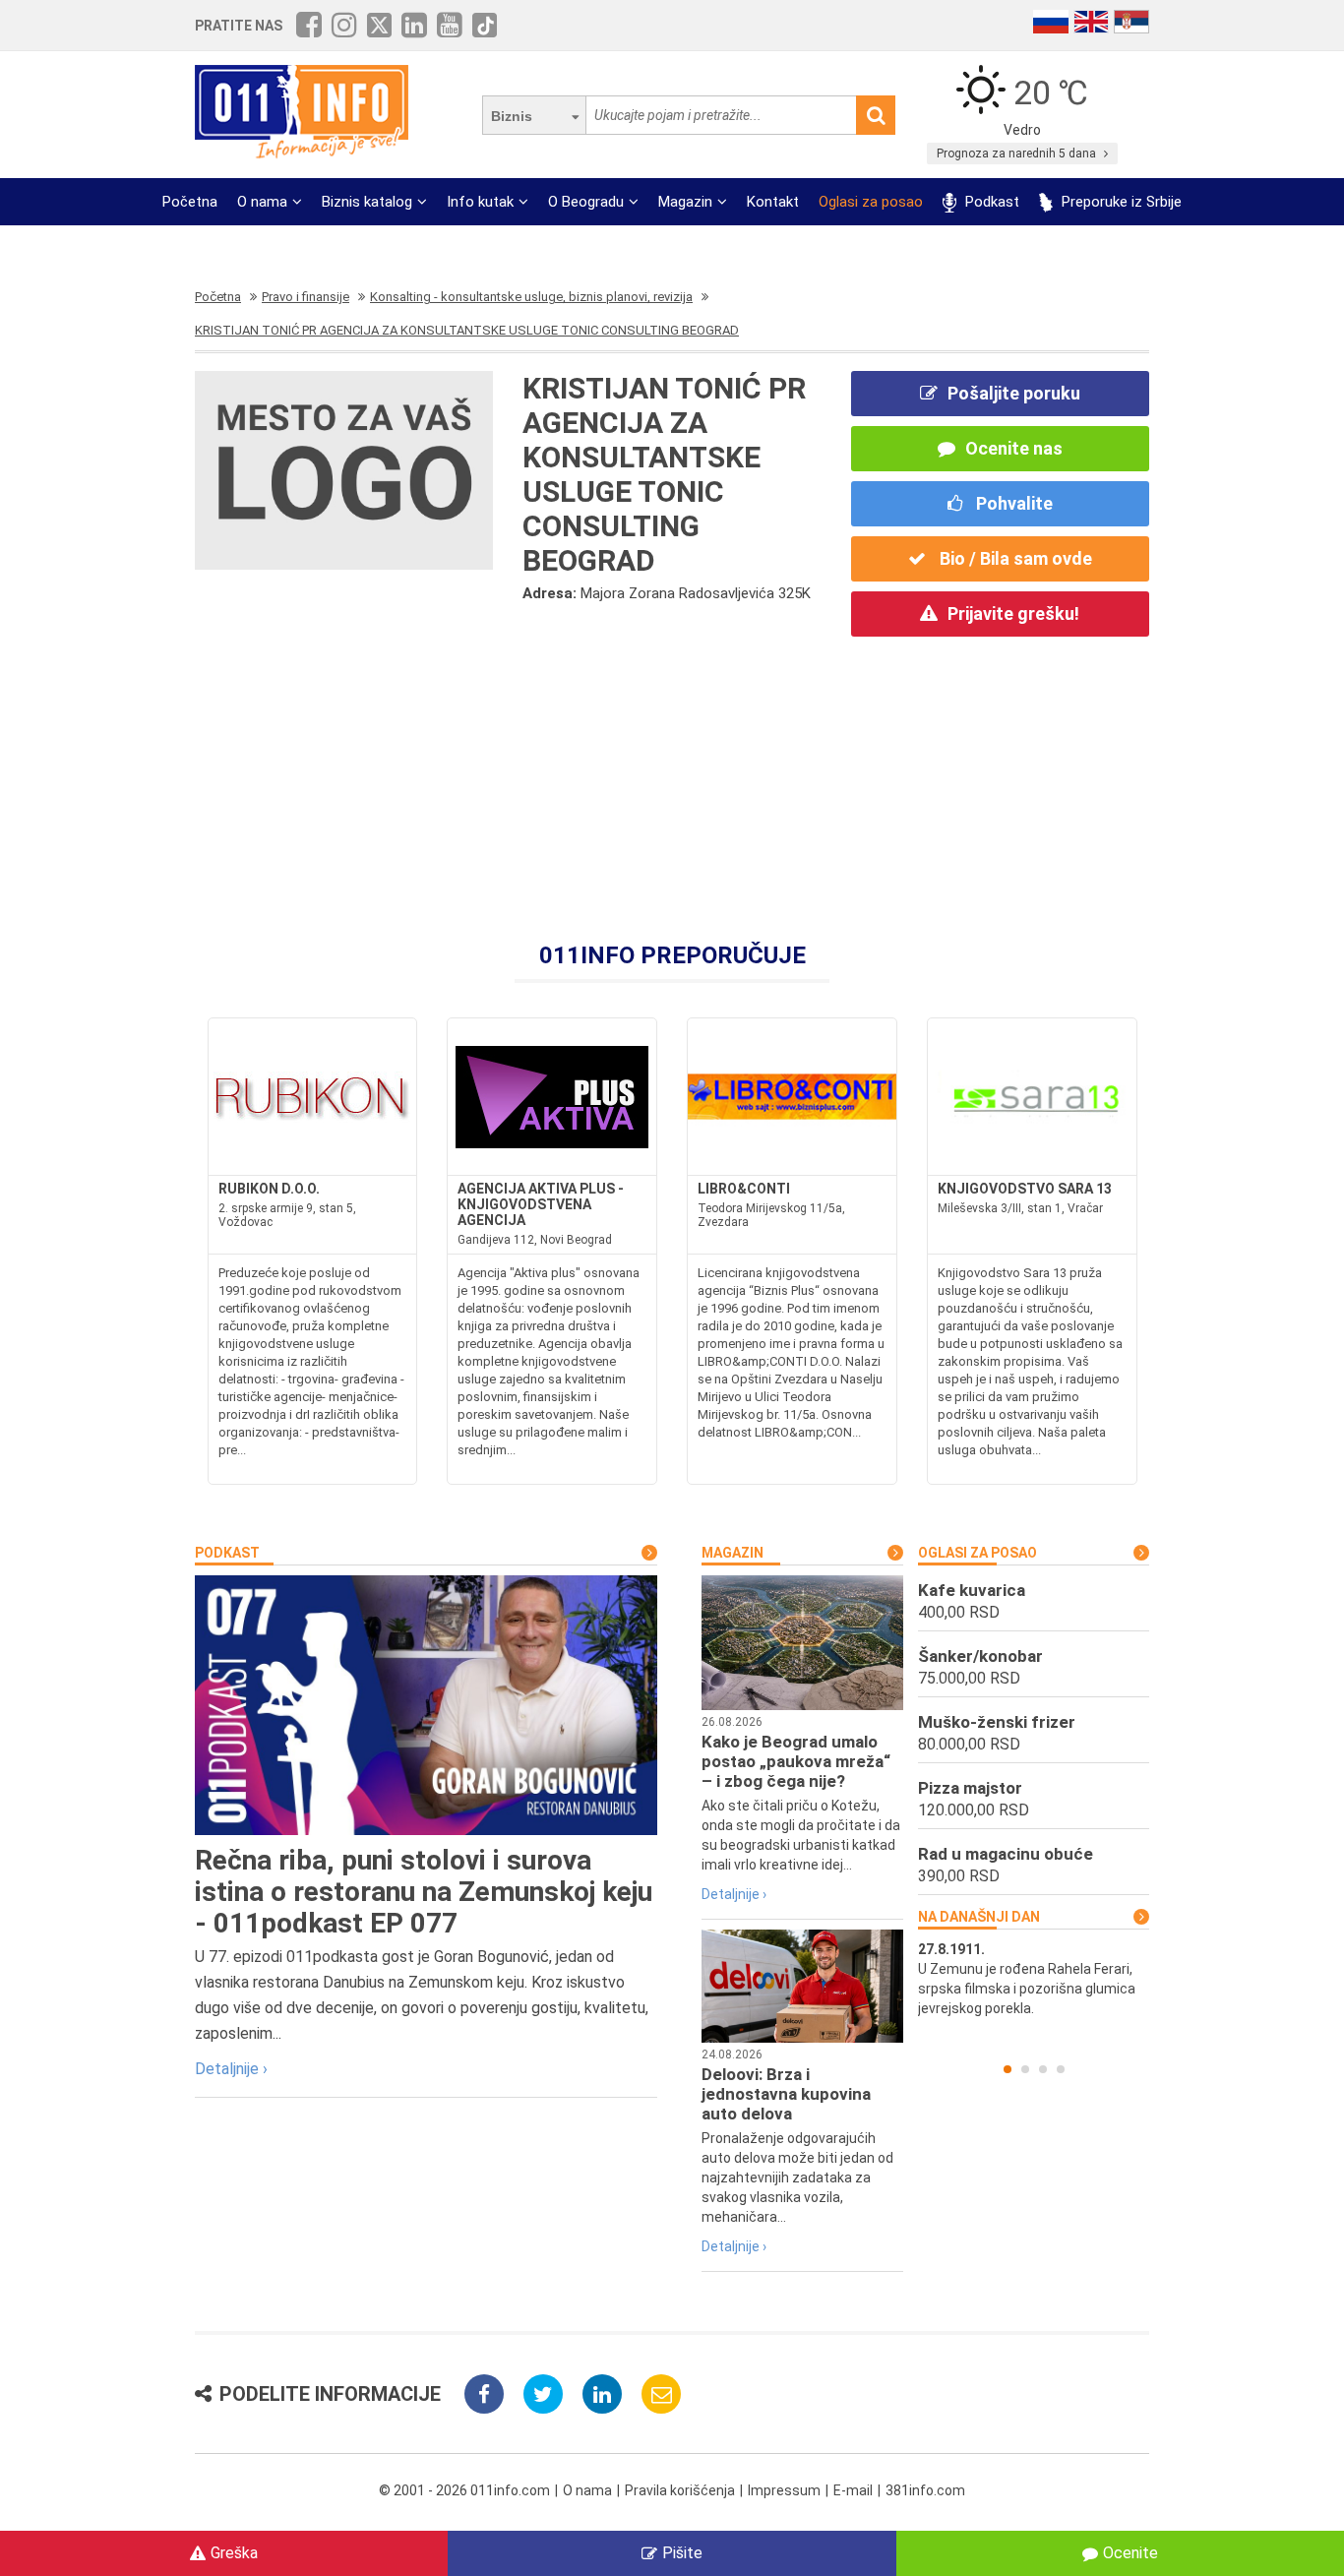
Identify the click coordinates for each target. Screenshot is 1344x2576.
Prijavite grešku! (1013, 613)
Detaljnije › (231, 2069)
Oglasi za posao (871, 202)
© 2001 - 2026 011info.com (464, 2490)
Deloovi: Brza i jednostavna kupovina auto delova (786, 2094)
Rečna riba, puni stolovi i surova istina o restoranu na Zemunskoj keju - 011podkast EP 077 (424, 1892)
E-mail (853, 2490)
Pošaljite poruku (1014, 393)
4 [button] (1061, 2069)
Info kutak (480, 202)
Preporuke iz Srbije (1120, 202)
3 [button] (1043, 2069)
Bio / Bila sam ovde (1014, 558)
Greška (234, 2553)
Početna (190, 202)
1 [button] (1008, 2069)
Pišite (682, 2553)
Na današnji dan (979, 1917)
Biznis (512, 116)
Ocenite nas (1014, 448)
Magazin (685, 202)
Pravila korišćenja (680, 2490)
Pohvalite (1012, 503)
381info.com (925, 2490)
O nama (262, 202)
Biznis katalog (367, 202)
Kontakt (773, 202)
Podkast (990, 202)
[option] (1034, 1979)
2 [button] (1025, 2069)
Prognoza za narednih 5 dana (1018, 153)
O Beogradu (586, 202)
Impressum (784, 2490)
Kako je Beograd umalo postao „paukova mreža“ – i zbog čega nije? (796, 1761)
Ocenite (1130, 2553)
